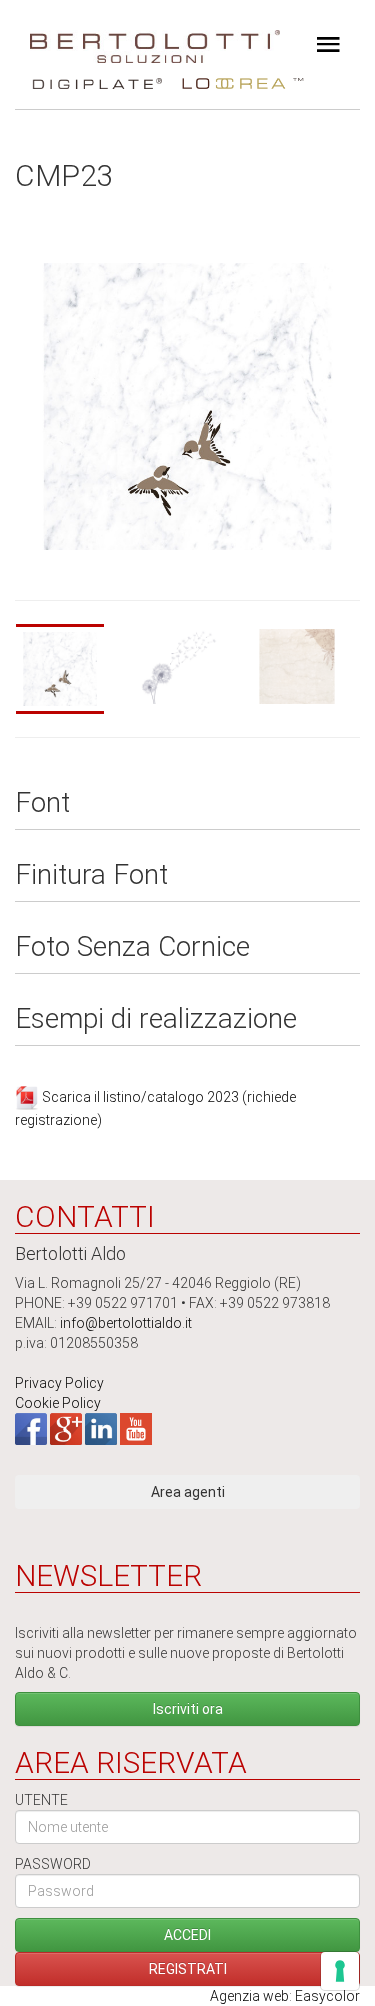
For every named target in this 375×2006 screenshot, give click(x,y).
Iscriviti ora (188, 1709)
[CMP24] (188, 666)
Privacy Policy (59, 1383)
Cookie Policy (58, 1403)
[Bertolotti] (155, 40)
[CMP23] (70, 669)
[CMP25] (306, 666)
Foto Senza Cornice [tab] (132, 947)
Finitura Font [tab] (91, 875)
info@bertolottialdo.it (126, 1323)
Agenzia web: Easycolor (285, 1996)
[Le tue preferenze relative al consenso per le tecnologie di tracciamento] (340, 1971)
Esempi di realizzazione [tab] (156, 1019)
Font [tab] (42, 803)
